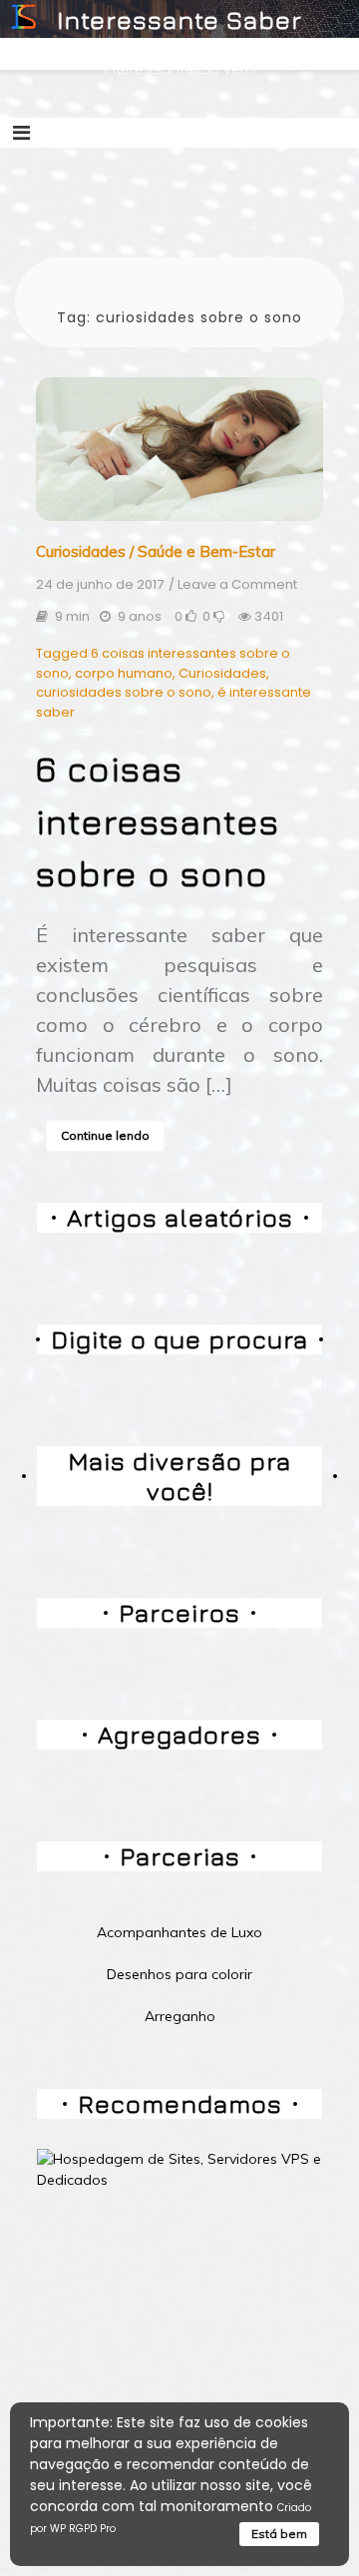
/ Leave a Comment (233, 585)
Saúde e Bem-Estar (206, 551)
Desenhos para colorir (179, 1974)
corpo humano (124, 673)
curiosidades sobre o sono (124, 692)
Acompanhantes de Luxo (179, 1932)
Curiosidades (81, 551)
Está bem (279, 2534)
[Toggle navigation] (21, 133)
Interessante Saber (179, 19)
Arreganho (180, 2016)
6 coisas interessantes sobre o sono (158, 821)
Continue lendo (105, 1135)
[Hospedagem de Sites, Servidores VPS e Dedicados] (179, 2168)
